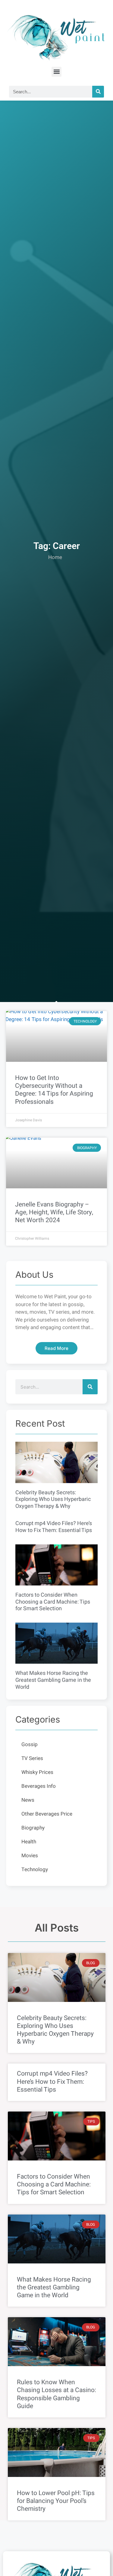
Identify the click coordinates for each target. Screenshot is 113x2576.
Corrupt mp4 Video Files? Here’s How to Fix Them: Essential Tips (54, 1527)
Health (29, 1842)
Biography (33, 1828)
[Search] (98, 92)
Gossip (30, 1744)
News (28, 1800)
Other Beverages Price (47, 1814)
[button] (56, 72)
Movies (30, 1856)
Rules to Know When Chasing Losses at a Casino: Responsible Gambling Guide (56, 2394)
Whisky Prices (37, 1772)
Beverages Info (39, 1786)
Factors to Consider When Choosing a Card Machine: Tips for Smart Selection (53, 1602)
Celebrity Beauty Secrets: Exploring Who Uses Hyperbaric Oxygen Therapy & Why (53, 1499)
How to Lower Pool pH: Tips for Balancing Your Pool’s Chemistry (56, 2501)
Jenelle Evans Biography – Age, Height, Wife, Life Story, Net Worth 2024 (54, 1212)
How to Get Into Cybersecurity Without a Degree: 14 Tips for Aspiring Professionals (54, 1090)
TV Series (32, 1758)
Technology (35, 1869)
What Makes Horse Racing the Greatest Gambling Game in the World (53, 1680)
